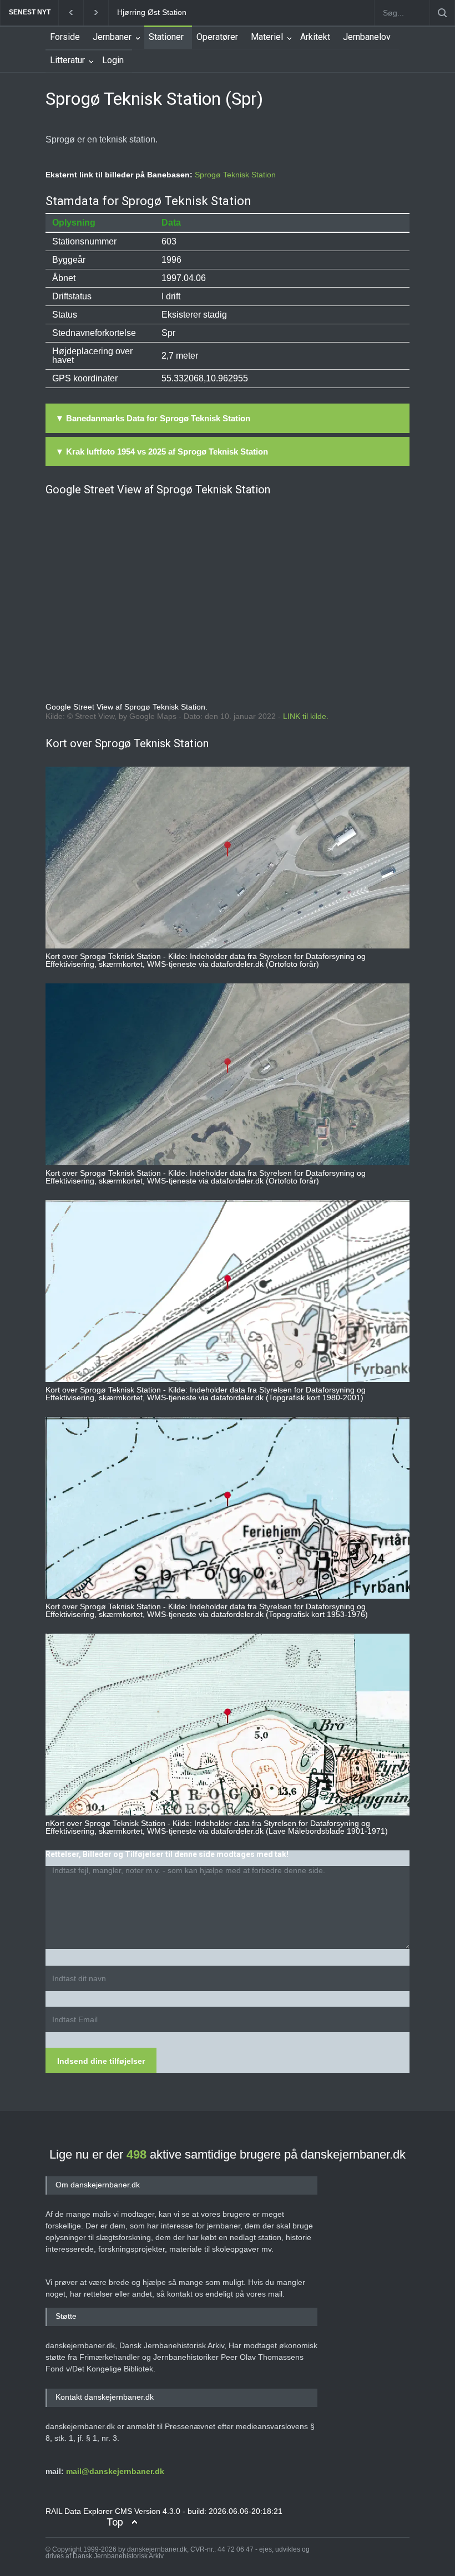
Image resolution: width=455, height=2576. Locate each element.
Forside (65, 37)
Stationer (166, 37)
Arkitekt (315, 37)
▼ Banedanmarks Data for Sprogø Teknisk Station (153, 418)
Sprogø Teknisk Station (235, 175)
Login (113, 60)
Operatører (217, 37)
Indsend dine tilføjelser (101, 2061)
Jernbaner (112, 37)
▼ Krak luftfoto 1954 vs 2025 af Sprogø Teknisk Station (162, 452)
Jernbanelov (367, 37)
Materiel (267, 37)
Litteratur (67, 60)
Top (115, 2522)
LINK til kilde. (306, 716)
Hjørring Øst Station (152, 12)
